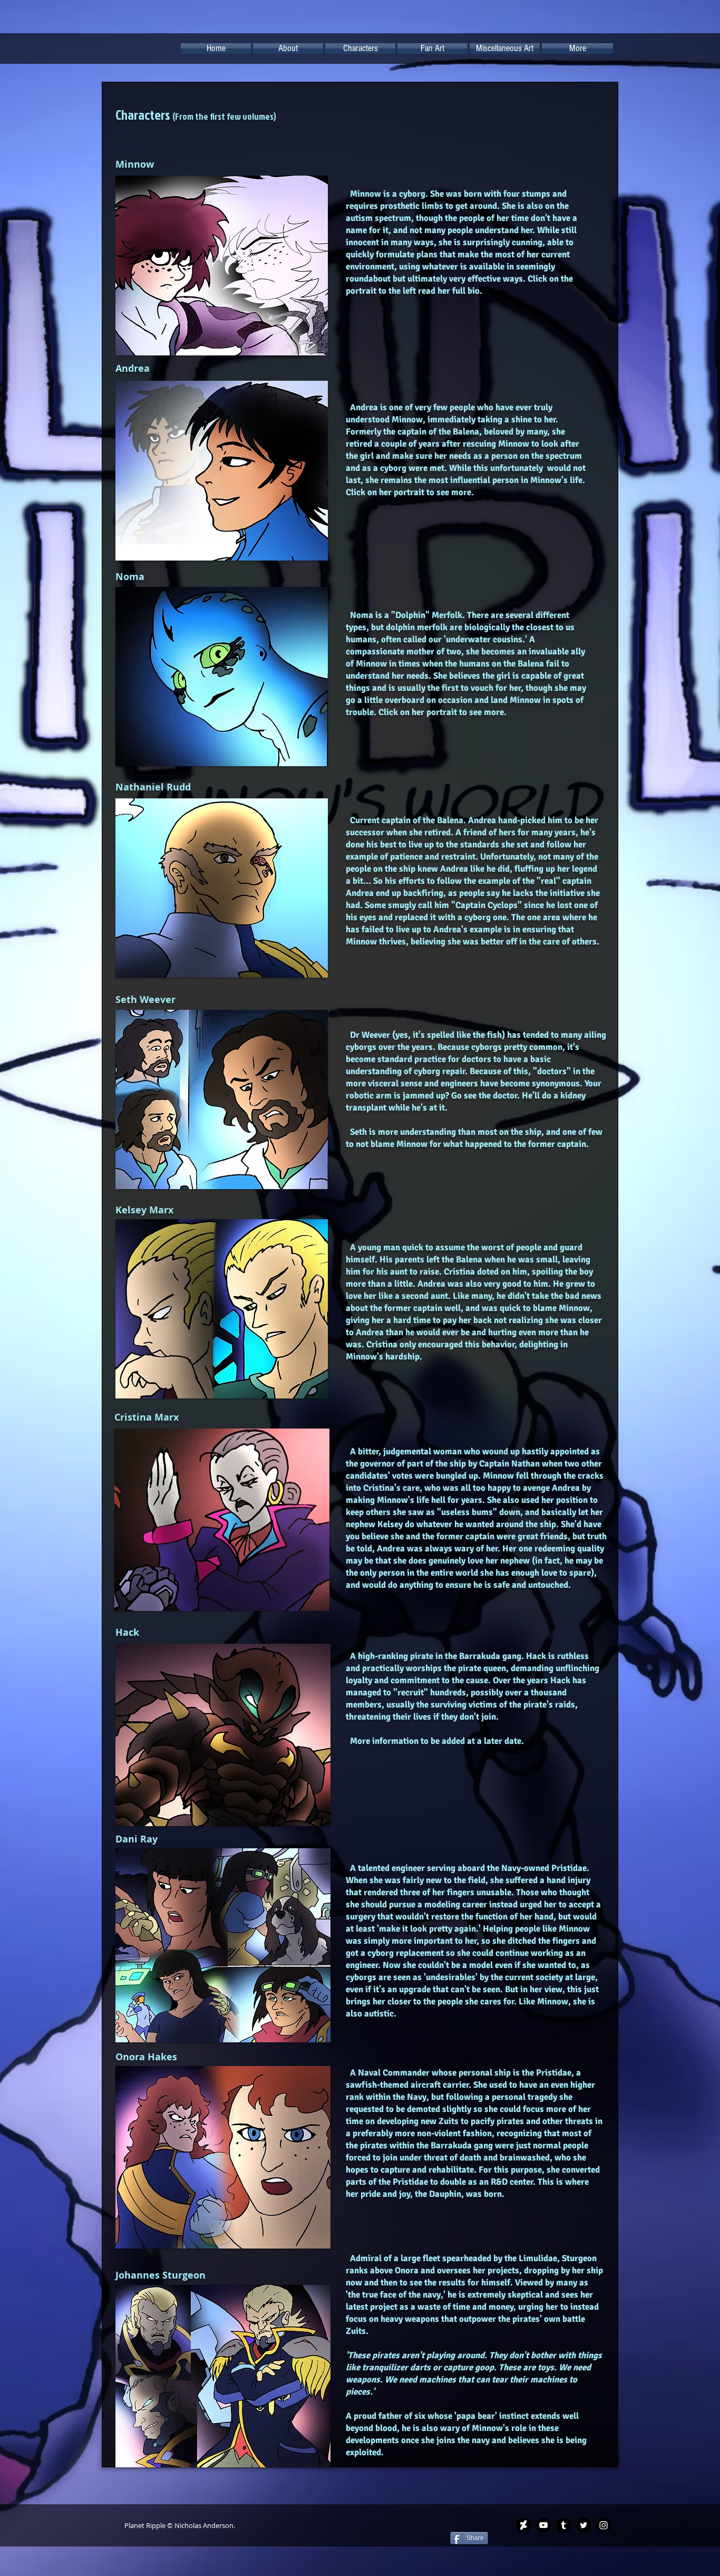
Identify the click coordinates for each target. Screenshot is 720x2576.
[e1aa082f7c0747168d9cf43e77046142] (604, 2525)
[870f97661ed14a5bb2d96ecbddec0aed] (583, 2525)
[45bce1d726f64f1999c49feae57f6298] (543, 2525)
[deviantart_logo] (523, 2525)
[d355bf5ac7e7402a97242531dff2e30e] (563, 2525)
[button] (288, 49)
